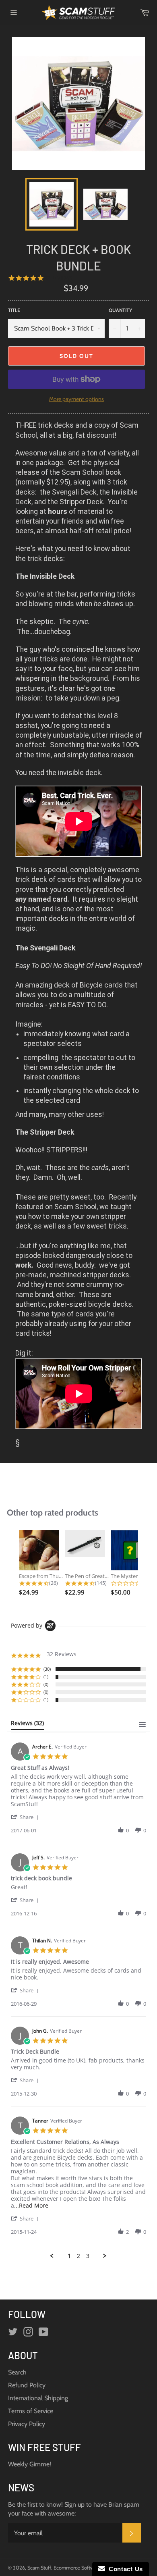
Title (14, 310)
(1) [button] (46, 1677)
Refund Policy (27, 2385)
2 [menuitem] (78, 2256)
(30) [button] (47, 1669)
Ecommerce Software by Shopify (89, 2568)
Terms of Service (31, 2411)
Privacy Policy (27, 2424)
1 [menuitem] (69, 2256)
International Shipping (38, 2398)
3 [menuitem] (88, 2256)
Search (17, 2372)
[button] (26, 1817)
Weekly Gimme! (30, 2464)
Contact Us (124, 2569)
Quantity (120, 310)
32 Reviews (58, 278)
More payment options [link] (76, 399)
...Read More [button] (31, 2205)
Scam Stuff (39, 2568)
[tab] (27, 1725)
